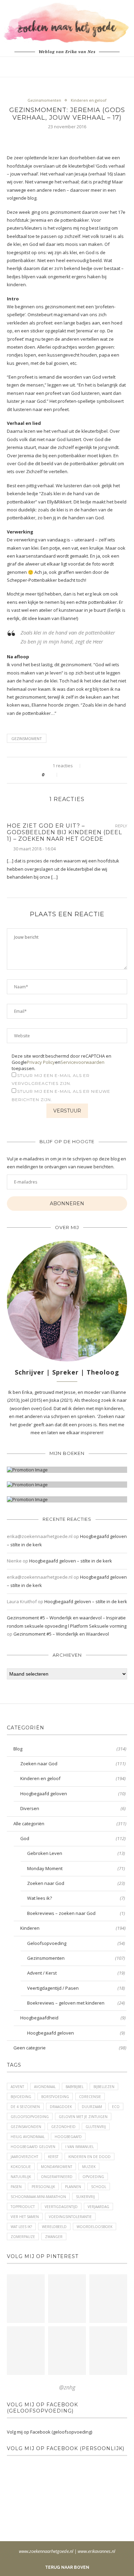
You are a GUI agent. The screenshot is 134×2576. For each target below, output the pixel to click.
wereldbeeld (54, 2227)
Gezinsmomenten (44, 100)
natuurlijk (21, 2177)
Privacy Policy (41, 1062)
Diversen (73, 1808)
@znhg (67, 2387)
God (73, 1838)
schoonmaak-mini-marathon (38, 2197)
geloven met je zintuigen (83, 2117)
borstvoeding (55, 2097)
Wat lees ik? (76, 1898)
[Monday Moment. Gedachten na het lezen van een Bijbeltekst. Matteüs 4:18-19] (26, 2351)
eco (116, 2107)
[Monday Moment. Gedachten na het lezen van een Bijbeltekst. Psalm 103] (67, 2351)
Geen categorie (70, 2048)
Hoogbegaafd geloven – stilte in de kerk (71, 1561)
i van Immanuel (80, 2147)
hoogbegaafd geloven (33, 2147)
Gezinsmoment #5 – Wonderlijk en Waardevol (61, 1634)
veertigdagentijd (61, 2207)
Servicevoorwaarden (82, 1062)
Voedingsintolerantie (70, 2217)
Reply (121, 826)
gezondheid (63, 2127)
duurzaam (92, 2107)
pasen (16, 2187)
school (99, 2187)
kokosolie (21, 2167)
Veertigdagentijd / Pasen (76, 1988)
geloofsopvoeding (30, 2117)
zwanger (54, 2237)
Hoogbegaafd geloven (73, 1794)
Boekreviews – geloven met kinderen (76, 2003)
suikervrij (85, 2197)
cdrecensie (90, 2097)
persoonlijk (43, 2187)
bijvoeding (21, 2097)
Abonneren (67, 1204)
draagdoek (61, 2107)
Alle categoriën (70, 1824)
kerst (53, 2157)
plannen (73, 2187)
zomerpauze (23, 2237)
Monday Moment (76, 1868)
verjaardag (98, 2207)
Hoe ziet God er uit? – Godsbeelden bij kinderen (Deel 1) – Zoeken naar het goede (64, 832)
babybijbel (75, 2087)
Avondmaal (45, 2087)
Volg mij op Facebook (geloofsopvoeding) (42, 2408)
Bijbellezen (104, 2087)
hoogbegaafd (68, 2137)
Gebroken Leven (76, 1853)
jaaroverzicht (24, 2157)
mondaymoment (57, 2167)
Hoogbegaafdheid (73, 2018)
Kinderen (73, 1928)
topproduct (23, 2207)
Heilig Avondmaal (28, 2137)
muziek (89, 2167)
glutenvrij (96, 2127)
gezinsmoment (27, 738)
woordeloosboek (94, 2227)
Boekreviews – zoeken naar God (76, 1913)
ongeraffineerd (57, 2177)
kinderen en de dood (90, 2157)
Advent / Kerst (76, 1973)
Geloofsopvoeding (76, 1943)
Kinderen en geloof (89, 100)
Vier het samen (25, 2217)
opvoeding (93, 2177)
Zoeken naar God (73, 1764)
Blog (70, 1749)
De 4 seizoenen (25, 2107)
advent (17, 2087)
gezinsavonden (26, 2127)
